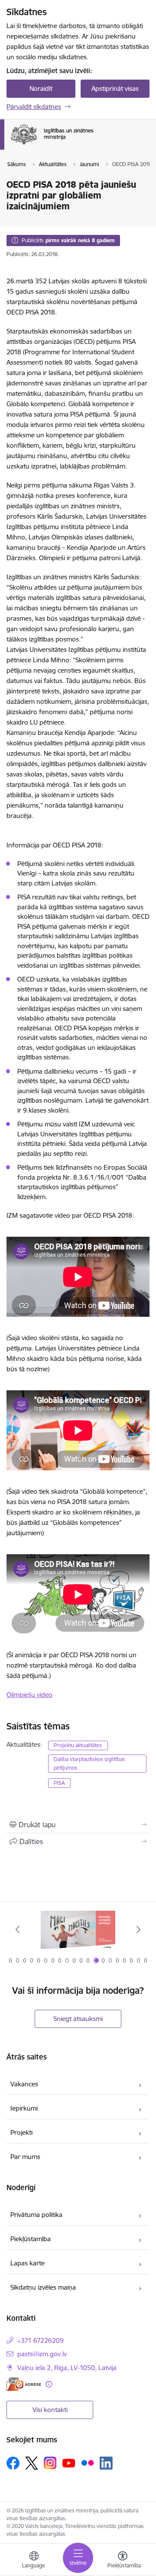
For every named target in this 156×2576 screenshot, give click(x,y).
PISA (59, 1783)
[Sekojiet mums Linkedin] (106, 2463)
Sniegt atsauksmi (78, 2019)
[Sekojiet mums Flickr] (88, 2463)
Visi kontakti (50, 2410)
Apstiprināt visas (115, 88)
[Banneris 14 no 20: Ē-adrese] (78, 1930)
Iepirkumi (24, 2108)
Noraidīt (41, 88)
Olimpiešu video (29, 1695)
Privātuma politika (36, 2215)
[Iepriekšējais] (18, 1929)
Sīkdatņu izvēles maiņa (43, 2287)
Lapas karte (28, 2263)
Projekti (21, 2132)
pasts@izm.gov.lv (42, 2354)
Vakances (24, 2084)
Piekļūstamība (31, 2239)
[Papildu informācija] (49, 2384)
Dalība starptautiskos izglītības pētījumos (89, 1763)
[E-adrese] (24, 2384)
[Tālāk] (138, 1929)
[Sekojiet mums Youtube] (69, 2463)
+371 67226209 (41, 2340)
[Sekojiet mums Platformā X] (32, 2463)
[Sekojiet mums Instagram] (50, 2463)
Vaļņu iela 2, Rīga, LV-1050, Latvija (67, 2368)
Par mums (25, 2157)
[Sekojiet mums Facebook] (13, 2463)
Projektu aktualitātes (78, 1745)
